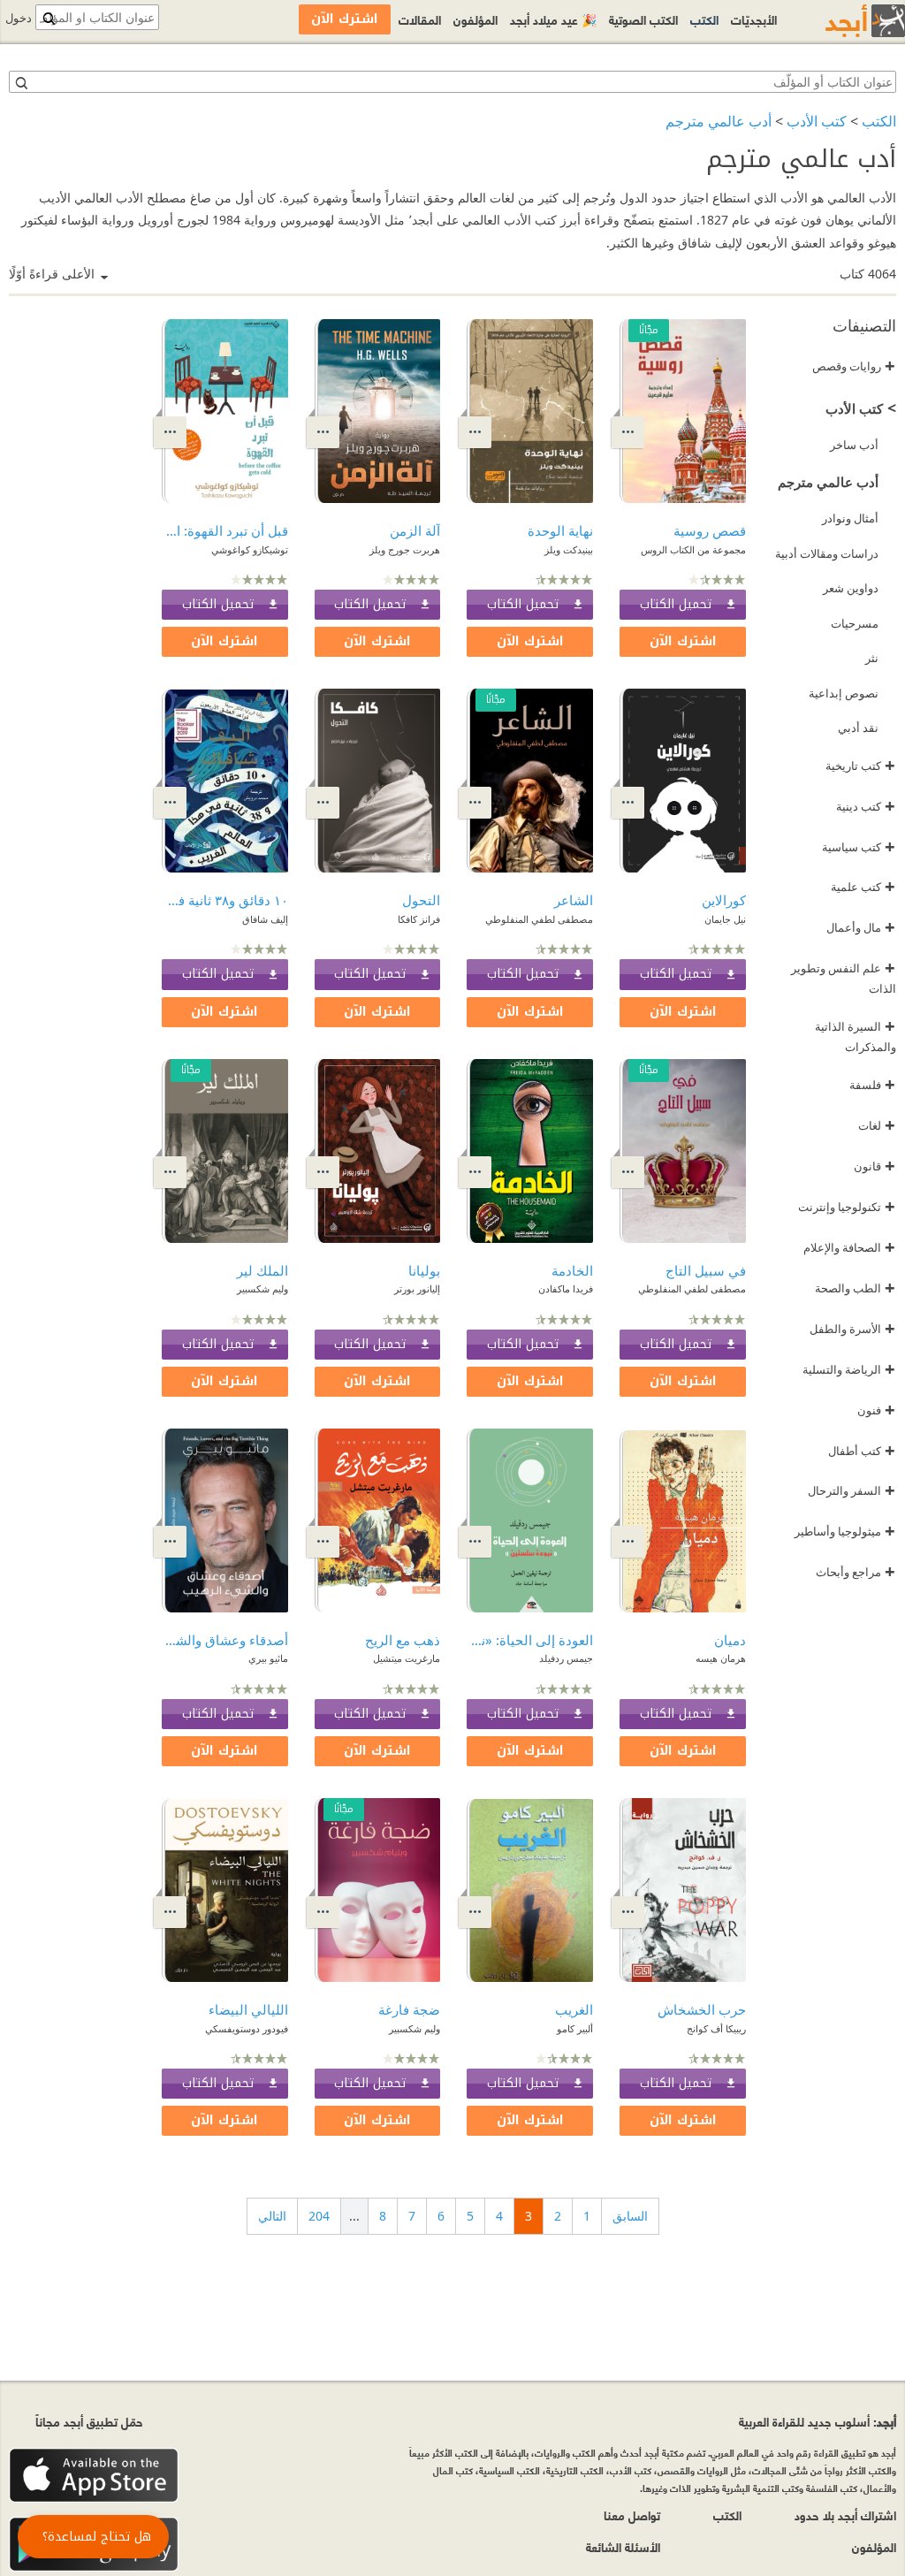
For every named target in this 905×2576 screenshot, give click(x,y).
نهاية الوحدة (560, 530)
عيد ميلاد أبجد (553, 19)
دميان (730, 1640)
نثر (872, 658)
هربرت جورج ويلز (405, 549)
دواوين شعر (851, 588)
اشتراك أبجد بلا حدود (845, 2515)
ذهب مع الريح (403, 1640)
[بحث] (20, 82)
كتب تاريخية (860, 766)
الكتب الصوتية (643, 19)
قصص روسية (710, 530)
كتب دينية (866, 806)
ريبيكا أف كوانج (716, 2028)
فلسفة (872, 1085)
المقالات (420, 19)
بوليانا (424, 1270)
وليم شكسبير (262, 1288)
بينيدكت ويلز (569, 549)
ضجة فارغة (409, 2009)
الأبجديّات (754, 19)
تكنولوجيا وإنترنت (847, 1207)
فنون (876, 1410)
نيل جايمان (725, 919)
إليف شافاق (265, 919)
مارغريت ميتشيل (407, 1658)
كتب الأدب (817, 121)
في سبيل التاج (706, 1270)
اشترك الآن (683, 641)
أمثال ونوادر (850, 518)
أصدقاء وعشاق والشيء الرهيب (225, 1640)
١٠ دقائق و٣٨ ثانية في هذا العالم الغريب (225, 900)
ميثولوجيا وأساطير (845, 1531)
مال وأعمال (861, 927)
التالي (272, 2216)
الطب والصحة (855, 1288)
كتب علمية (863, 887)
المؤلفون (475, 19)
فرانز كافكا (419, 919)
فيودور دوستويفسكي (247, 2028)
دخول (19, 18)
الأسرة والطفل (852, 1329)
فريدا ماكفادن (566, 1288)
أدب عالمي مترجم (719, 121)
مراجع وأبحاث (856, 1572)
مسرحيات (855, 623)
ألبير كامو (575, 2028)
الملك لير (262, 1270)
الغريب (574, 2009)
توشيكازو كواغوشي (250, 549)
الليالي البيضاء (248, 2009)
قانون (875, 1166)
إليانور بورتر (417, 1288)
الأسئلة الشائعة (623, 2546)
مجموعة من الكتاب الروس (693, 549)
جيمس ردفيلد (566, 1658)
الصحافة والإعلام (849, 1247)
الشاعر (574, 900)
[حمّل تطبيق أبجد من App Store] (94, 2476)
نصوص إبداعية (844, 693)
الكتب (879, 121)
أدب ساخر (854, 445)
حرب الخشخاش (702, 2009)
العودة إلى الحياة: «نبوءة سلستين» (530, 1640)
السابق (630, 2216)
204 (319, 2216)
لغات (877, 1125)
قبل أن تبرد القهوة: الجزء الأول (225, 530)
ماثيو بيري (268, 1658)
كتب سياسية (859, 847)
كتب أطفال (862, 1451)
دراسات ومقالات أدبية (827, 553)
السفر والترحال (852, 1490)
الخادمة (572, 1270)
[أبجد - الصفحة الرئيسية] (843, 21)
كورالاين (724, 900)
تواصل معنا (632, 2515)
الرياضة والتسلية (849, 1369)
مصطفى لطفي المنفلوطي (539, 919)
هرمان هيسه (721, 1658)
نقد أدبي (858, 728)
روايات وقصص (854, 366)
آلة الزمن (415, 530)
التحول (421, 900)
